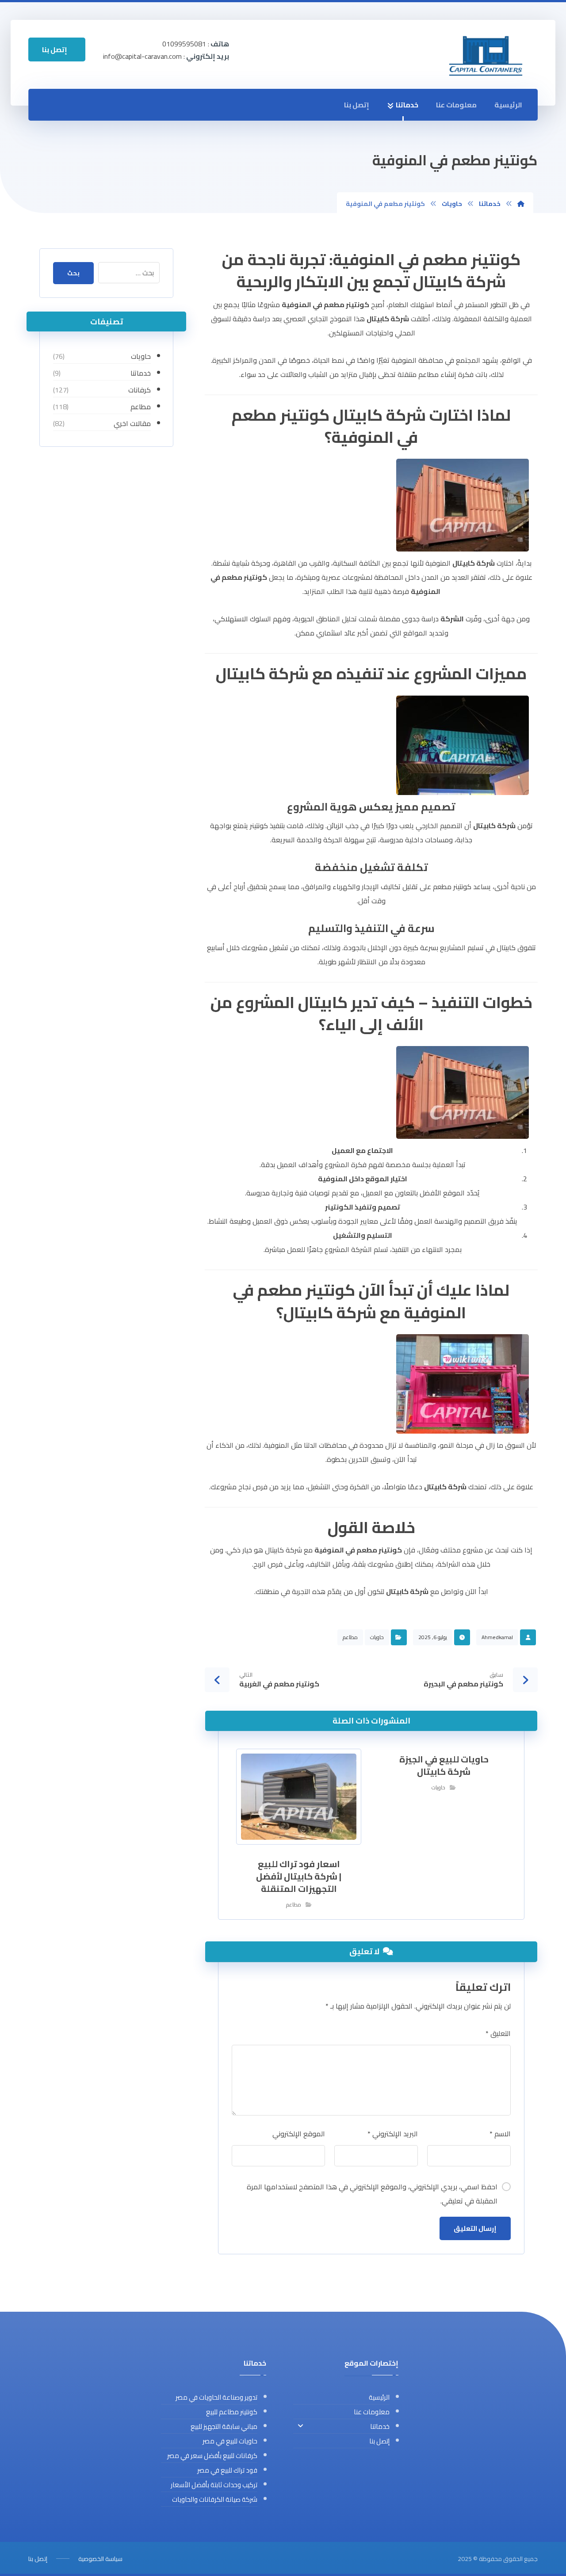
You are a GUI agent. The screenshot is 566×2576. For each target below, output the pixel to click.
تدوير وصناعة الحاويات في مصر (216, 2397)
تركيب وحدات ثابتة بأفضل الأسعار (214, 2485)
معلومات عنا (456, 105)
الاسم (500, 2134)
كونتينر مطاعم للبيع (232, 2412)
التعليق (498, 2033)
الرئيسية (508, 105)
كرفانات (140, 390)
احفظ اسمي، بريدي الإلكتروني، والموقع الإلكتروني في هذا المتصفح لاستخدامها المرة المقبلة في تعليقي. (372, 2194)
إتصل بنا (357, 105)
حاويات (377, 1637)
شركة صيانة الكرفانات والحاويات (215, 2499)
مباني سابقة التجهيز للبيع (224, 2426)
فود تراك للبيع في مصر (227, 2470)
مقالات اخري (132, 423)
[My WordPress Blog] (486, 55)
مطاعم (350, 1637)
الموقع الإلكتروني (298, 2134)
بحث (73, 273)
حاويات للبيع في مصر (230, 2441)
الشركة (452, 619)
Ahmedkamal (497, 1637)
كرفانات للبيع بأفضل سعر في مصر (212, 2456)
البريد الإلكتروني (393, 2134)
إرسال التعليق (475, 2228)
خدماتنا (407, 105)
